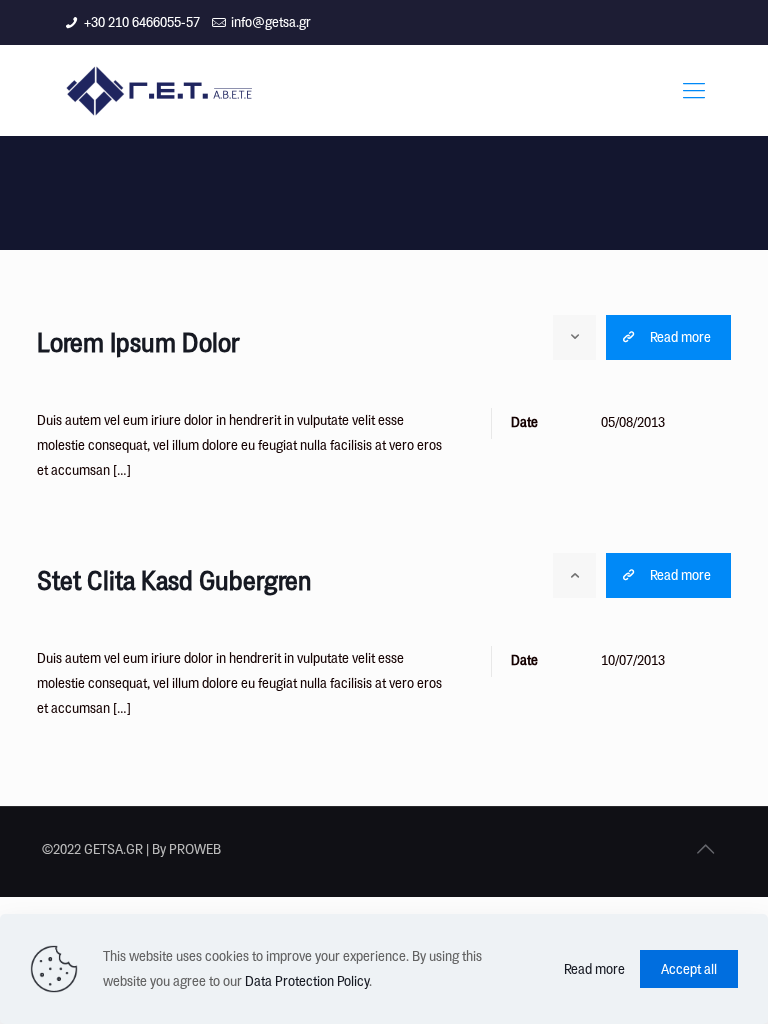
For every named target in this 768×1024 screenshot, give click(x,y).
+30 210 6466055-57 (142, 22)
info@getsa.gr (271, 22)
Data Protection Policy (307, 981)
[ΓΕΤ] (162, 90)
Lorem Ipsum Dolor (138, 342)
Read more (594, 969)
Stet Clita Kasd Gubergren (174, 580)
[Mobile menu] (694, 90)
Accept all (689, 969)
